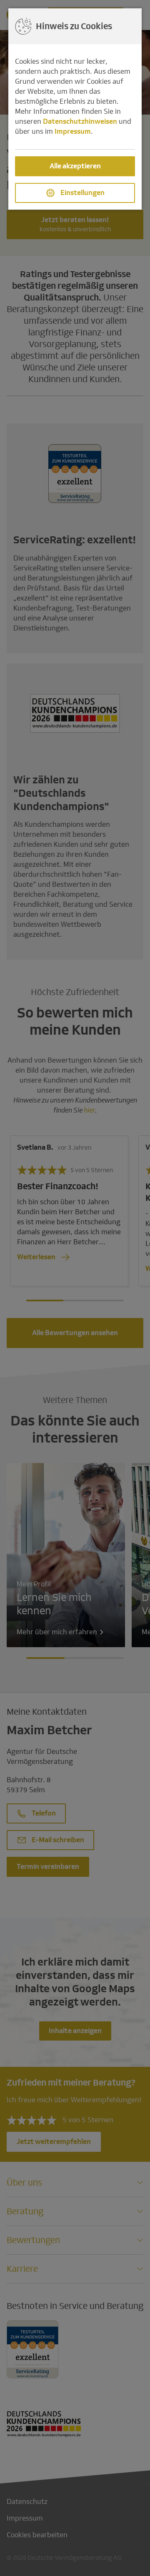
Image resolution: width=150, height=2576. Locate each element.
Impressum (73, 131)
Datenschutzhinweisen (80, 121)
